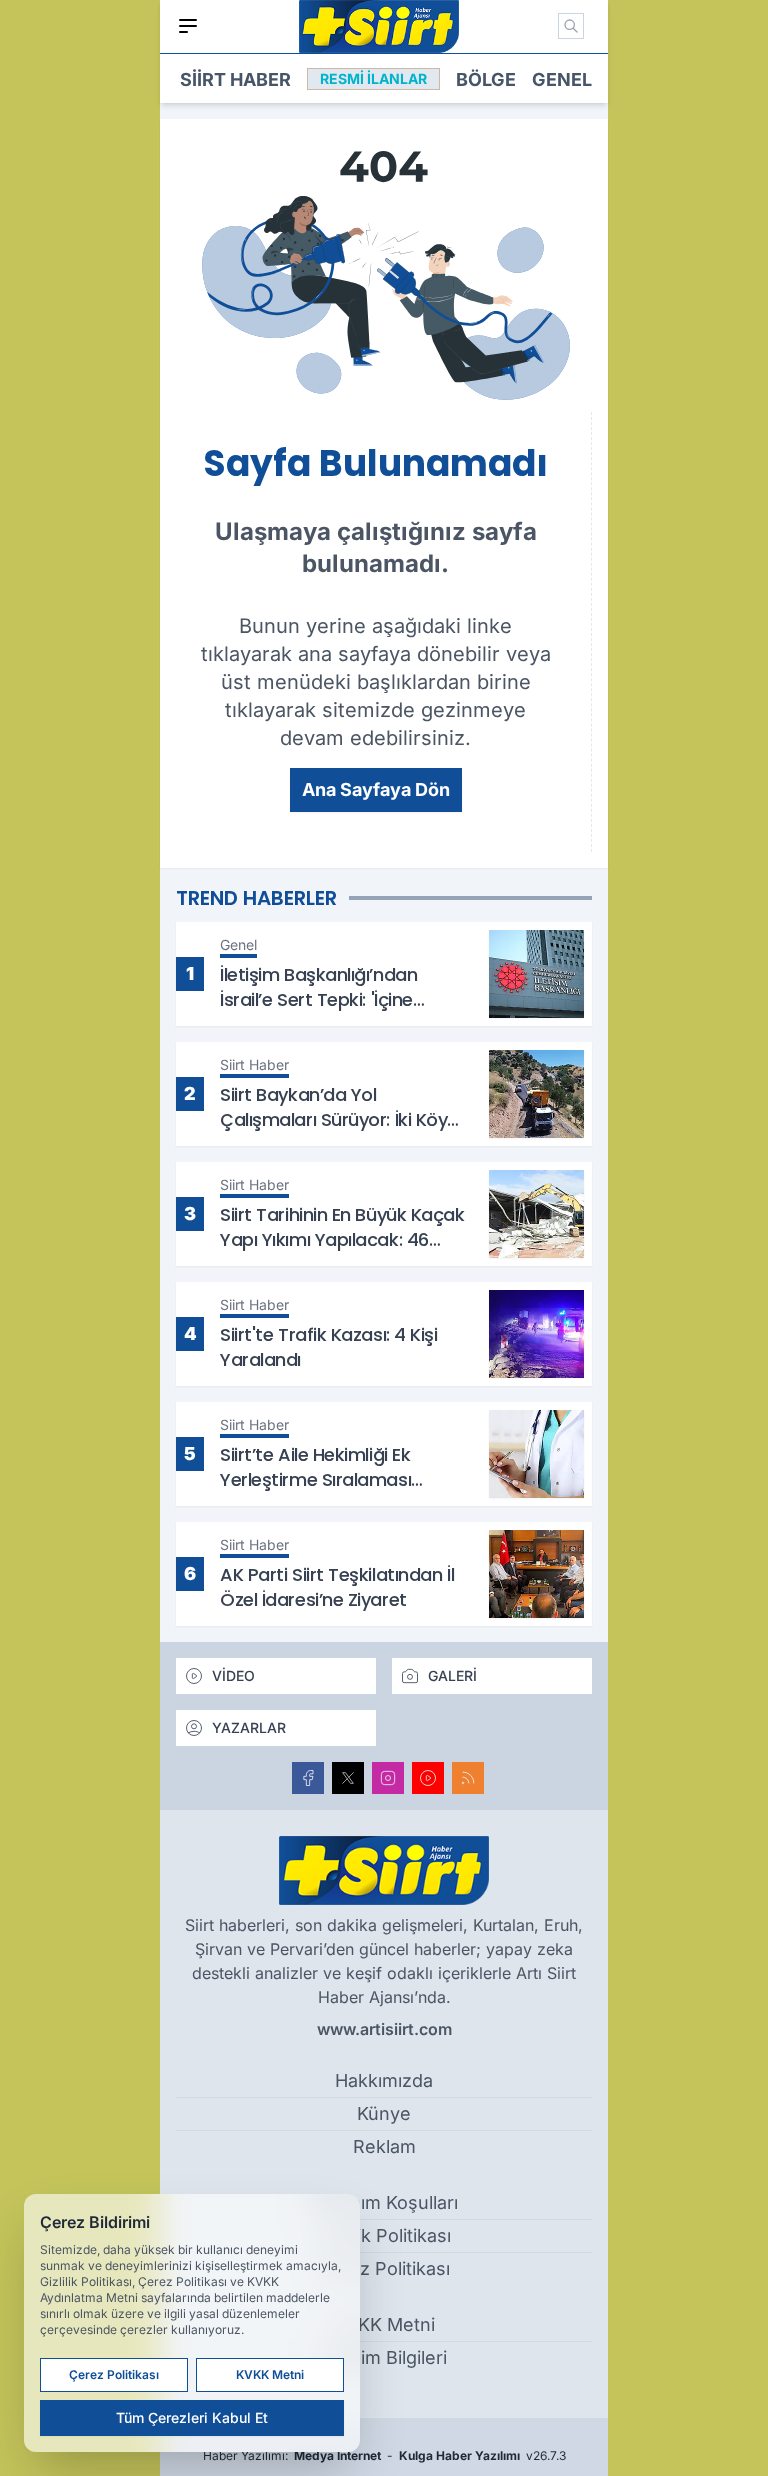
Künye (384, 2113)
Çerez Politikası (384, 2268)
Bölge (486, 79)
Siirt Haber (235, 79)
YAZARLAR (249, 1727)
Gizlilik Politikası (384, 2235)
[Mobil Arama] (571, 26)
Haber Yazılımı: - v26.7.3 (384, 2455)
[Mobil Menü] (188, 26)
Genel (562, 79)
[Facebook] (308, 1778)
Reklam (384, 2146)
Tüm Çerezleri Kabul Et (192, 2417)
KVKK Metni (384, 2324)
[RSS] (468, 1778)
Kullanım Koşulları (384, 2202)
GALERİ (452, 1675)
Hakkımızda (384, 2080)
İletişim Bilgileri (384, 2357)
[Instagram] (388, 1778)
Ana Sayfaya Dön (376, 789)
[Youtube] (428, 1778)
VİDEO (233, 1675)
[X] (348, 1778)
